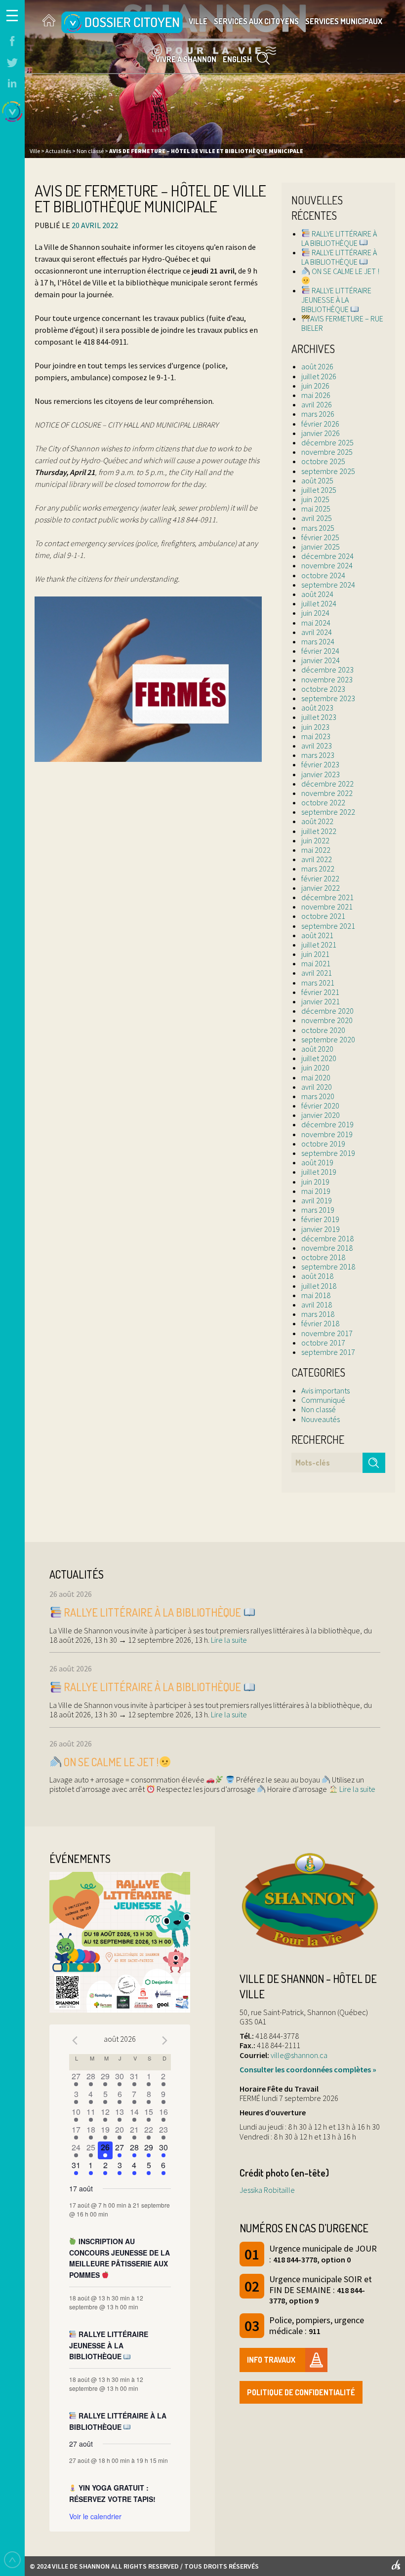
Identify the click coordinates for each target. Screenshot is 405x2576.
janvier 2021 (321, 1001)
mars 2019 (318, 1210)
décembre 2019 (327, 1124)
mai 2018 (316, 1295)
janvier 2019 (321, 1229)
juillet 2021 (319, 945)
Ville (198, 21)
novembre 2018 (327, 1248)
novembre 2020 (327, 1020)
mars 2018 (318, 1314)
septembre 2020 (328, 1039)
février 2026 (320, 424)
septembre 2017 (328, 1352)
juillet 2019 (319, 1172)
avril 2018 (317, 1305)
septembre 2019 (328, 1153)
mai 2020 (316, 1077)
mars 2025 (318, 528)
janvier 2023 (321, 774)
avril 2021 (317, 973)
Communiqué (323, 1400)
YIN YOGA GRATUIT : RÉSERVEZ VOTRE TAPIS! (112, 2493)
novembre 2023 (327, 679)
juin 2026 (315, 386)
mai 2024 (316, 623)
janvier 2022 (321, 888)
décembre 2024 (327, 556)
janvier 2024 (321, 660)
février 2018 (320, 1323)
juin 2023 (315, 727)
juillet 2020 (319, 1058)
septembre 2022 (328, 812)
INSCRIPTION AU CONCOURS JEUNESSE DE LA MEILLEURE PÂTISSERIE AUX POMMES (120, 2258)
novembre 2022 (327, 793)
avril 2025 (317, 518)
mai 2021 (316, 963)
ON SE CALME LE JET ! (345, 271)
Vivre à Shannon (186, 59)
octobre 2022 (323, 802)
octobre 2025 (323, 461)
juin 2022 (315, 840)
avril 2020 (317, 1087)
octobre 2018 (323, 1257)
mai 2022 (316, 850)
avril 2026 (317, 404)
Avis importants (325, 1390)
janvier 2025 (321, 547)
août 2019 (317, 1162)
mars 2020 (318, 1096)
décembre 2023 (327, 670)
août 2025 (317, 480)
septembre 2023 (328, 698)
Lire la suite (228, 1640)
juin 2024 (315, 613)
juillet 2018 (319, 1286)
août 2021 (317, 935)
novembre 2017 (327, 1333)
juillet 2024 (319, 603)
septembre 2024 (328, 585)
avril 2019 (317, 1200)
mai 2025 (316, 509)
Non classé (319, 1409)
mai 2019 (316, 1191)
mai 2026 (316, 395)
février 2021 (320, 992)
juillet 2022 (319, 831)
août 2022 (317, 821)
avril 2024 (317, 632)
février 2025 (320, 537)
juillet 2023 (319, 717)
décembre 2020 (327, 1011)
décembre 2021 (327, 897)
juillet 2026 (319, 376)
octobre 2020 (323, 1030)
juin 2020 (315, 1068)
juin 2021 (315, 954)
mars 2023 (318, 755)
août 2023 (317, 708)
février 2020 (320, 1106)
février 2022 (320, 878)
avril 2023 (317, 746)
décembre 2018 (327, 1238)
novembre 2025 (327, 452)
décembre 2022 (327, 784)
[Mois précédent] (75, 2040)
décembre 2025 (327, 442)
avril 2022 (317, 859)
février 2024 (320, 651)
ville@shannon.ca (299, 2055)
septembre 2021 (328, 926)
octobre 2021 (323, 916)
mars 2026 (318, 414)
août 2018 (317, 1276)
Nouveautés (321, 1419)
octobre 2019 (323, 1144)
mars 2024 (318, 641)
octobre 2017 (323, 1343)
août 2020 (317, 1049)
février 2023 (320, 764)
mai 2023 (316, 736)
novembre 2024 (327, 565)
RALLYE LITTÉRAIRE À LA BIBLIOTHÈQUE (339, 238)
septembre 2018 (328, 1267)
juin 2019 (315, 1182)
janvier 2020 (321, 1115)
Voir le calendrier (95, 2516)
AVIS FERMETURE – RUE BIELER (342, 323)
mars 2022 (318, 869)
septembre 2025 (328, 471)
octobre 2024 (323, 575)
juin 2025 (315, 499)
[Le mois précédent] (165, 2040)
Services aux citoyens (256, 21)
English (237, 59)
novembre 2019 (327, 1134)
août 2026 (317, 366)
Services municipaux (344, 21)
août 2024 (317, 594)
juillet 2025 (319, 490)
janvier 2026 (321, 433)
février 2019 (320, 1219)
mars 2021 (318, 983)
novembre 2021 (327, 907)
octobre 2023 (323, 689)
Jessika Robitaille (267, 2190)
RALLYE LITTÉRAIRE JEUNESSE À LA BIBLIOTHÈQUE (336, 300)
